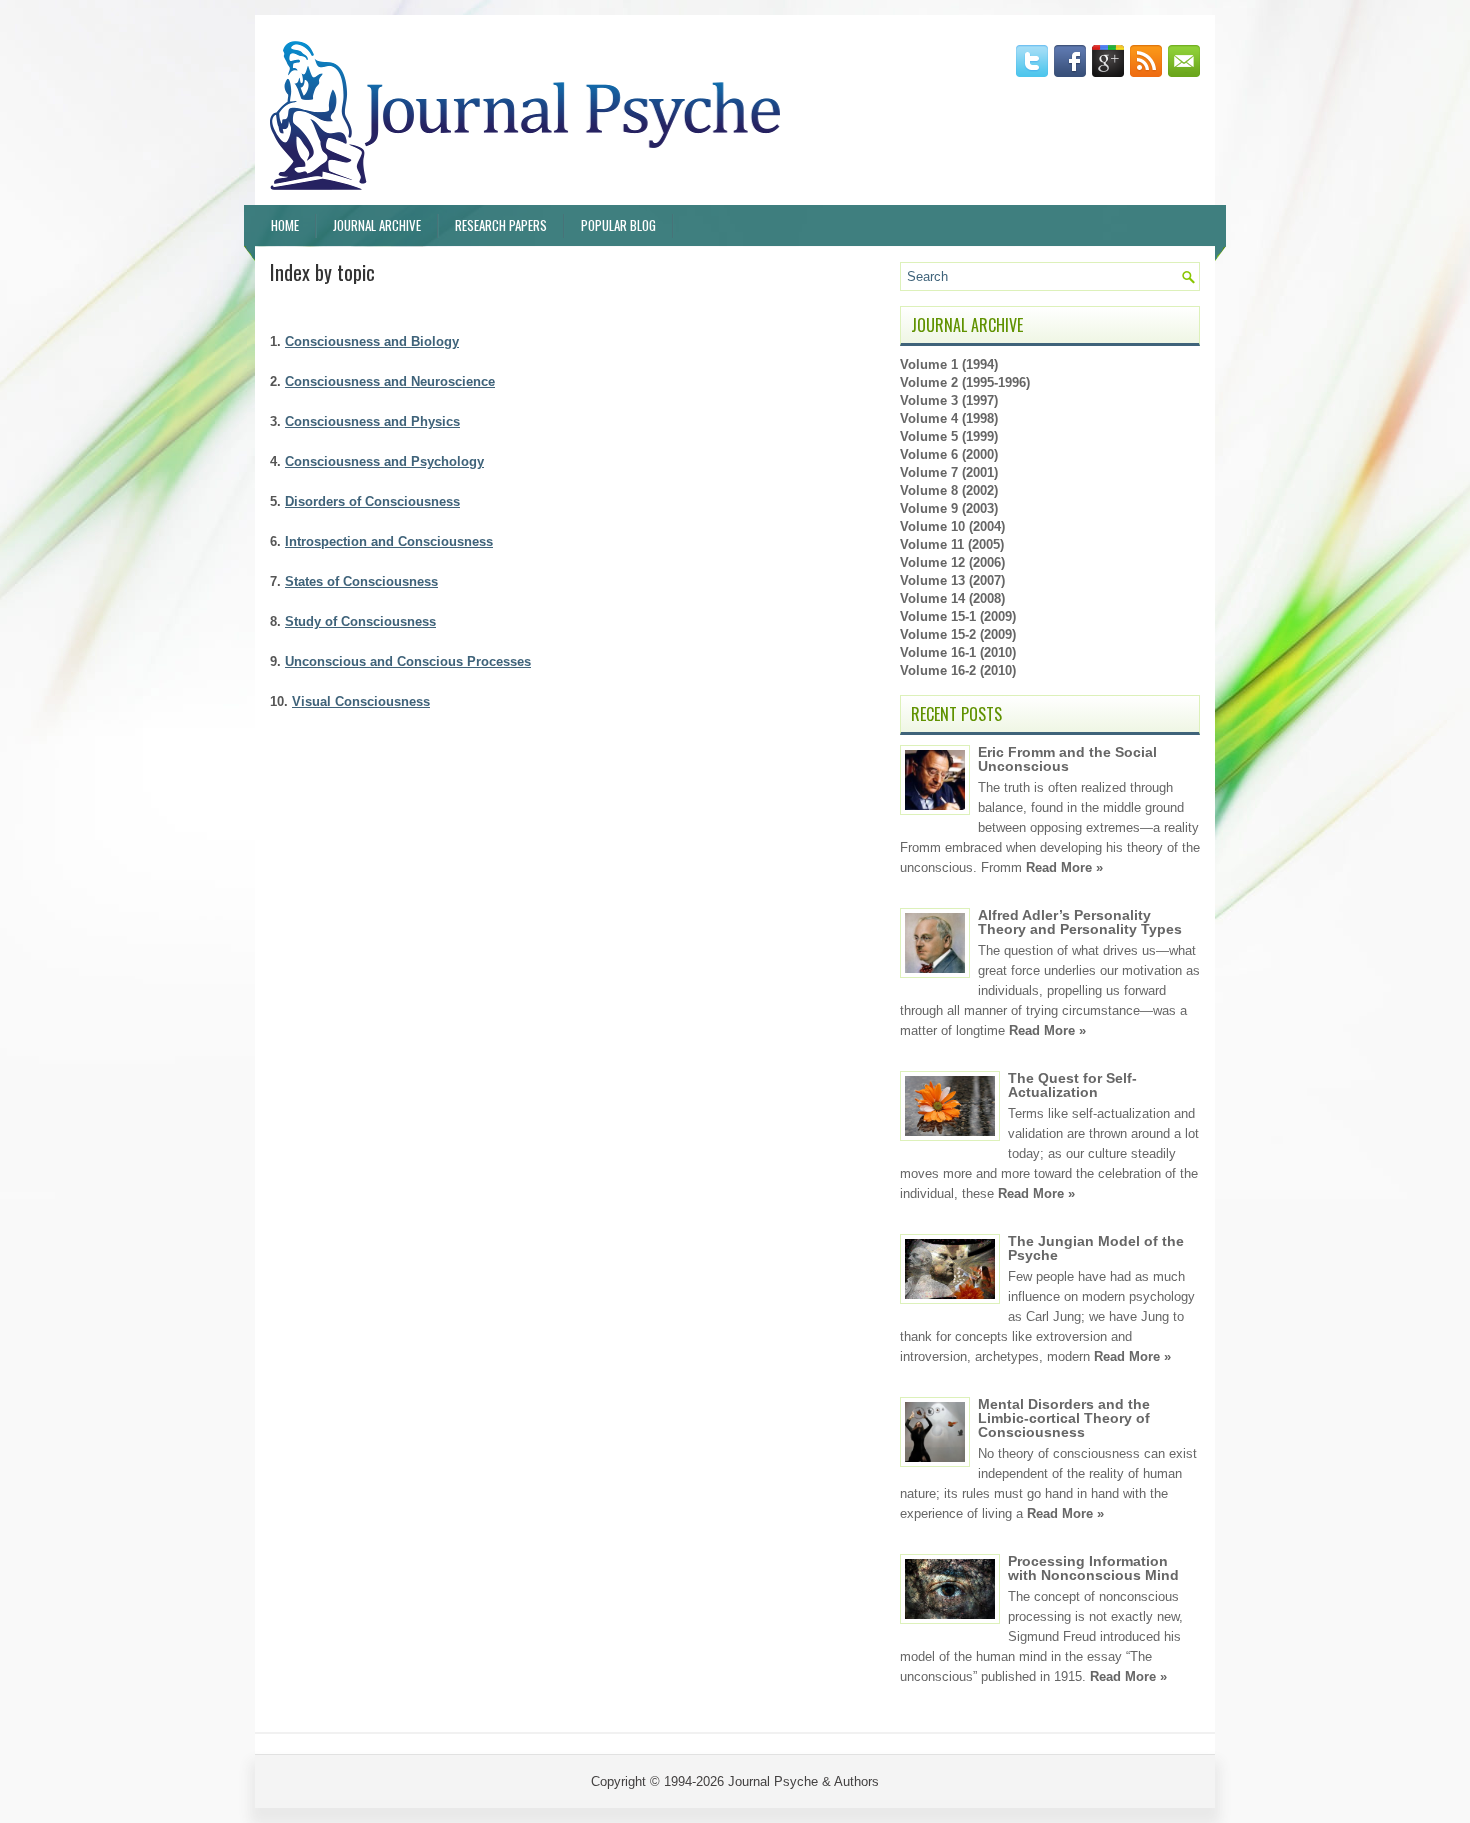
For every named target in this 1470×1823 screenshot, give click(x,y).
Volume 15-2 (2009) (958, 634)
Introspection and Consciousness (389, 541)
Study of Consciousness (360, 621)
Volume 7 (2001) (949, 472)
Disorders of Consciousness (372, 501)
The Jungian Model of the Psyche (1096, 1248)
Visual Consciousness (361, 701)
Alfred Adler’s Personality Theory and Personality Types (1080, 922)
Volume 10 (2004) (952, 526)
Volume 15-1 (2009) (958, 616)
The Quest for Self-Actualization (1072, 1085)
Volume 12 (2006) (952, 562)
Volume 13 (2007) (952, 580)
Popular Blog (618, 225)
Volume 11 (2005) (952, 544)
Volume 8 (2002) (949, 490)
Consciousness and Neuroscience (390, 381)
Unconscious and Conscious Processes (408, 661)
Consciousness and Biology (372, 341)
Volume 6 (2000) (949, 454)
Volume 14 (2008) (952, 598)
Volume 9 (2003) (949, 508)
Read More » (1064, 867)
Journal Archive (377, 225)
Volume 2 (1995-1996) (965, 382)
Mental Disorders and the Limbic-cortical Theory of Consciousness (1064, 1418)
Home (285, 225)
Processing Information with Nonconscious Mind (1093, 1568)
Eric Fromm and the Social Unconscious (1067, 759)
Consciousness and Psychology (384, 461)
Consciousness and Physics (372, 421)
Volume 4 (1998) (949, 418)
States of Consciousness (361, 581)
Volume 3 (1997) (949, 400)
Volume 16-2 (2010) (958, 670)
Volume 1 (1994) (949, 364)
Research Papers (501, 225)
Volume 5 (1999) (949, 436)
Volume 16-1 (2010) (958, 652)
